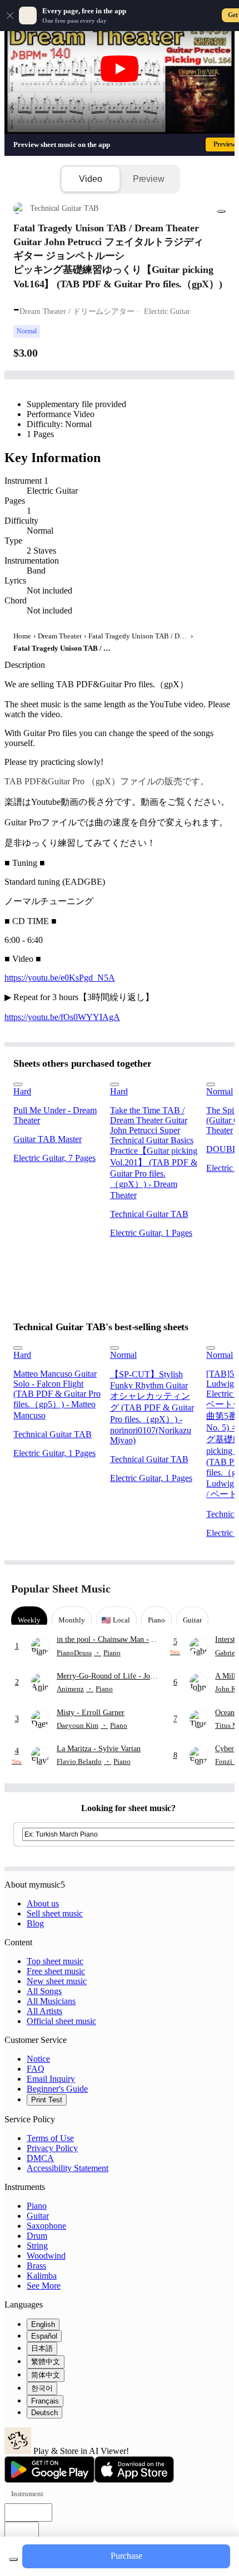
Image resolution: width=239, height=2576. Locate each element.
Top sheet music (55, 1961)
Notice (38, 2059)
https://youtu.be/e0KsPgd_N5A (60, 978)
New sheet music (57, 1981)
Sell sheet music (55, 1913)
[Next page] (218, 1589)
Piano (37, 2206)
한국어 (42, 2388)
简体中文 (46, 2375)
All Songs (44, 1991)
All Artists (44, 2011)
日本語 (42, 2348)
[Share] (221, 211)
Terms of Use (50, 2138)
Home (22, 636)
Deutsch (44, 2413)
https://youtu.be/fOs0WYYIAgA (62, 1017)
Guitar (38, 2216)
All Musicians (51, 2001)
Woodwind (46, 2256)
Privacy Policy (52, 2148)
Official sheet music (61, 2021)
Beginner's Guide (57, 2089)
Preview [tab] (149, 179)
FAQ (36, 2069)
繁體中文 (46, 2362)
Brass (36, 2266)
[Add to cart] (13, 2559)
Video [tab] (90, 179)
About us (43, 1903)
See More (44, 2286)
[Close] (10, 16)
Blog (35, 1923)
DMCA (40, 2158)
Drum (37, 2236)
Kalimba (42, 2276)
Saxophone (46, 2226)
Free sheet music (56, 1971)
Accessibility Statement (68, 2168)
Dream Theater (60, 636)
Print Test (47, 2100)
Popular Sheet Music (61, 1589)
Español (44, 2336)
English (43, 2324)
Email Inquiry (51, 2079)
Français (45, 2401)
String (37, 2246)
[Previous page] (199, 1589)
